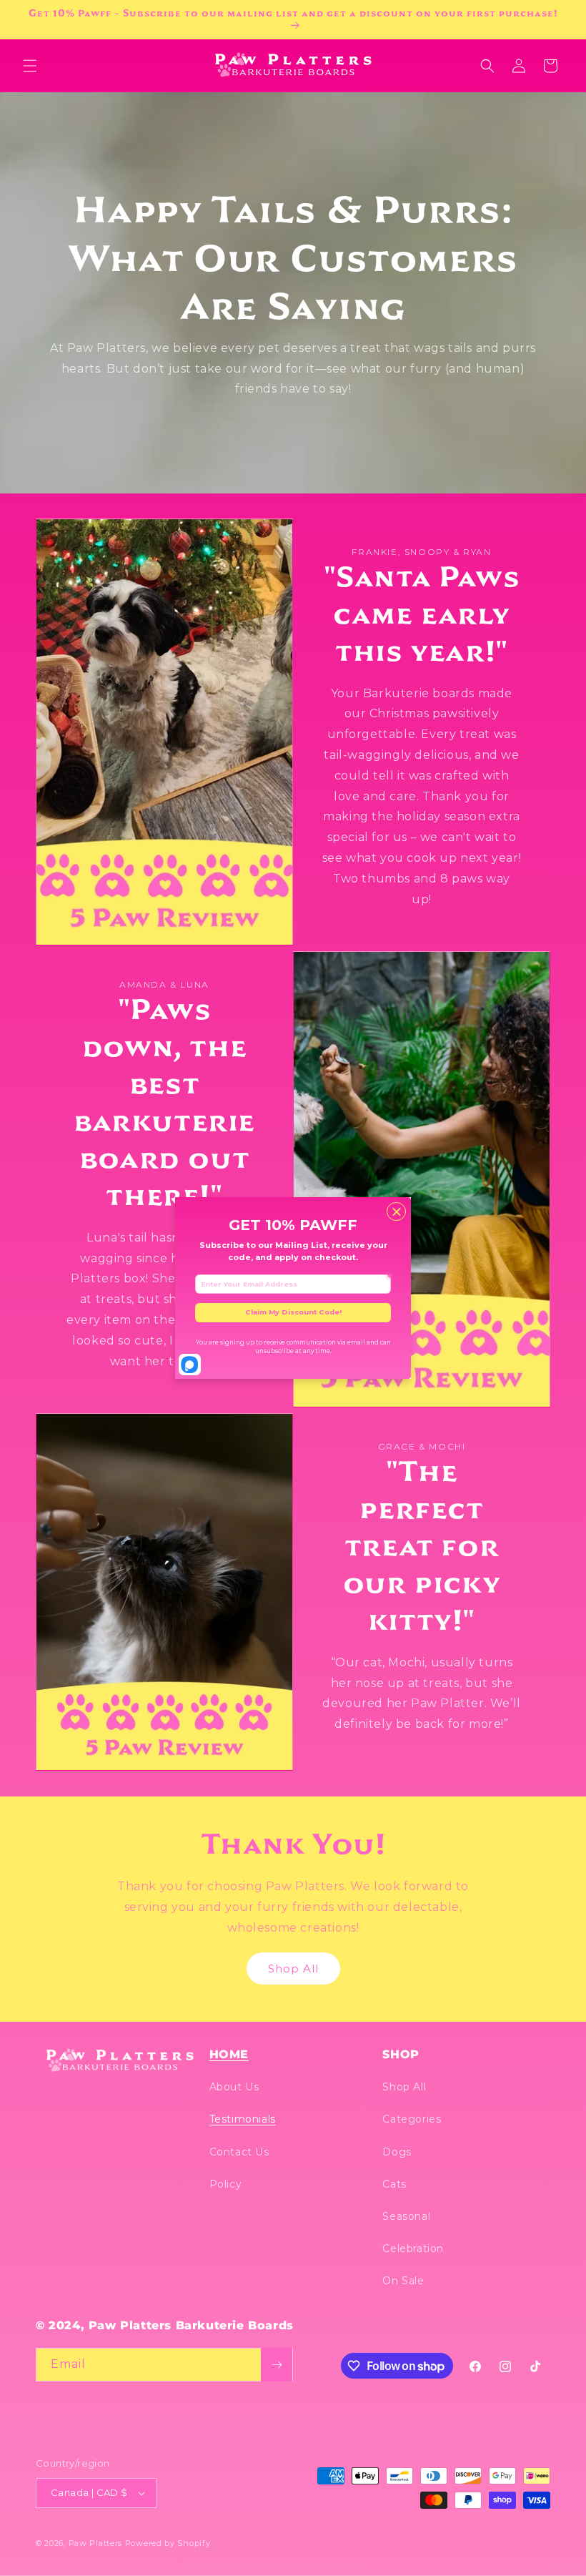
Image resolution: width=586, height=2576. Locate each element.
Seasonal (406, 2216)
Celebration (413, 2248)
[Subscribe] (277, 2365)
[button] (30, 66)
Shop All (293, 1968)
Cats (394, 2184)
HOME (229, 2054)
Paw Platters (95, 2543)
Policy (226, 2184)
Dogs (397, 2152)
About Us (234, 2087)
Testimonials (243, 2119)
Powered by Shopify (168, 2543)
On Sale (403, 2281)
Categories (412, 2119)
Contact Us (239, 2152)
